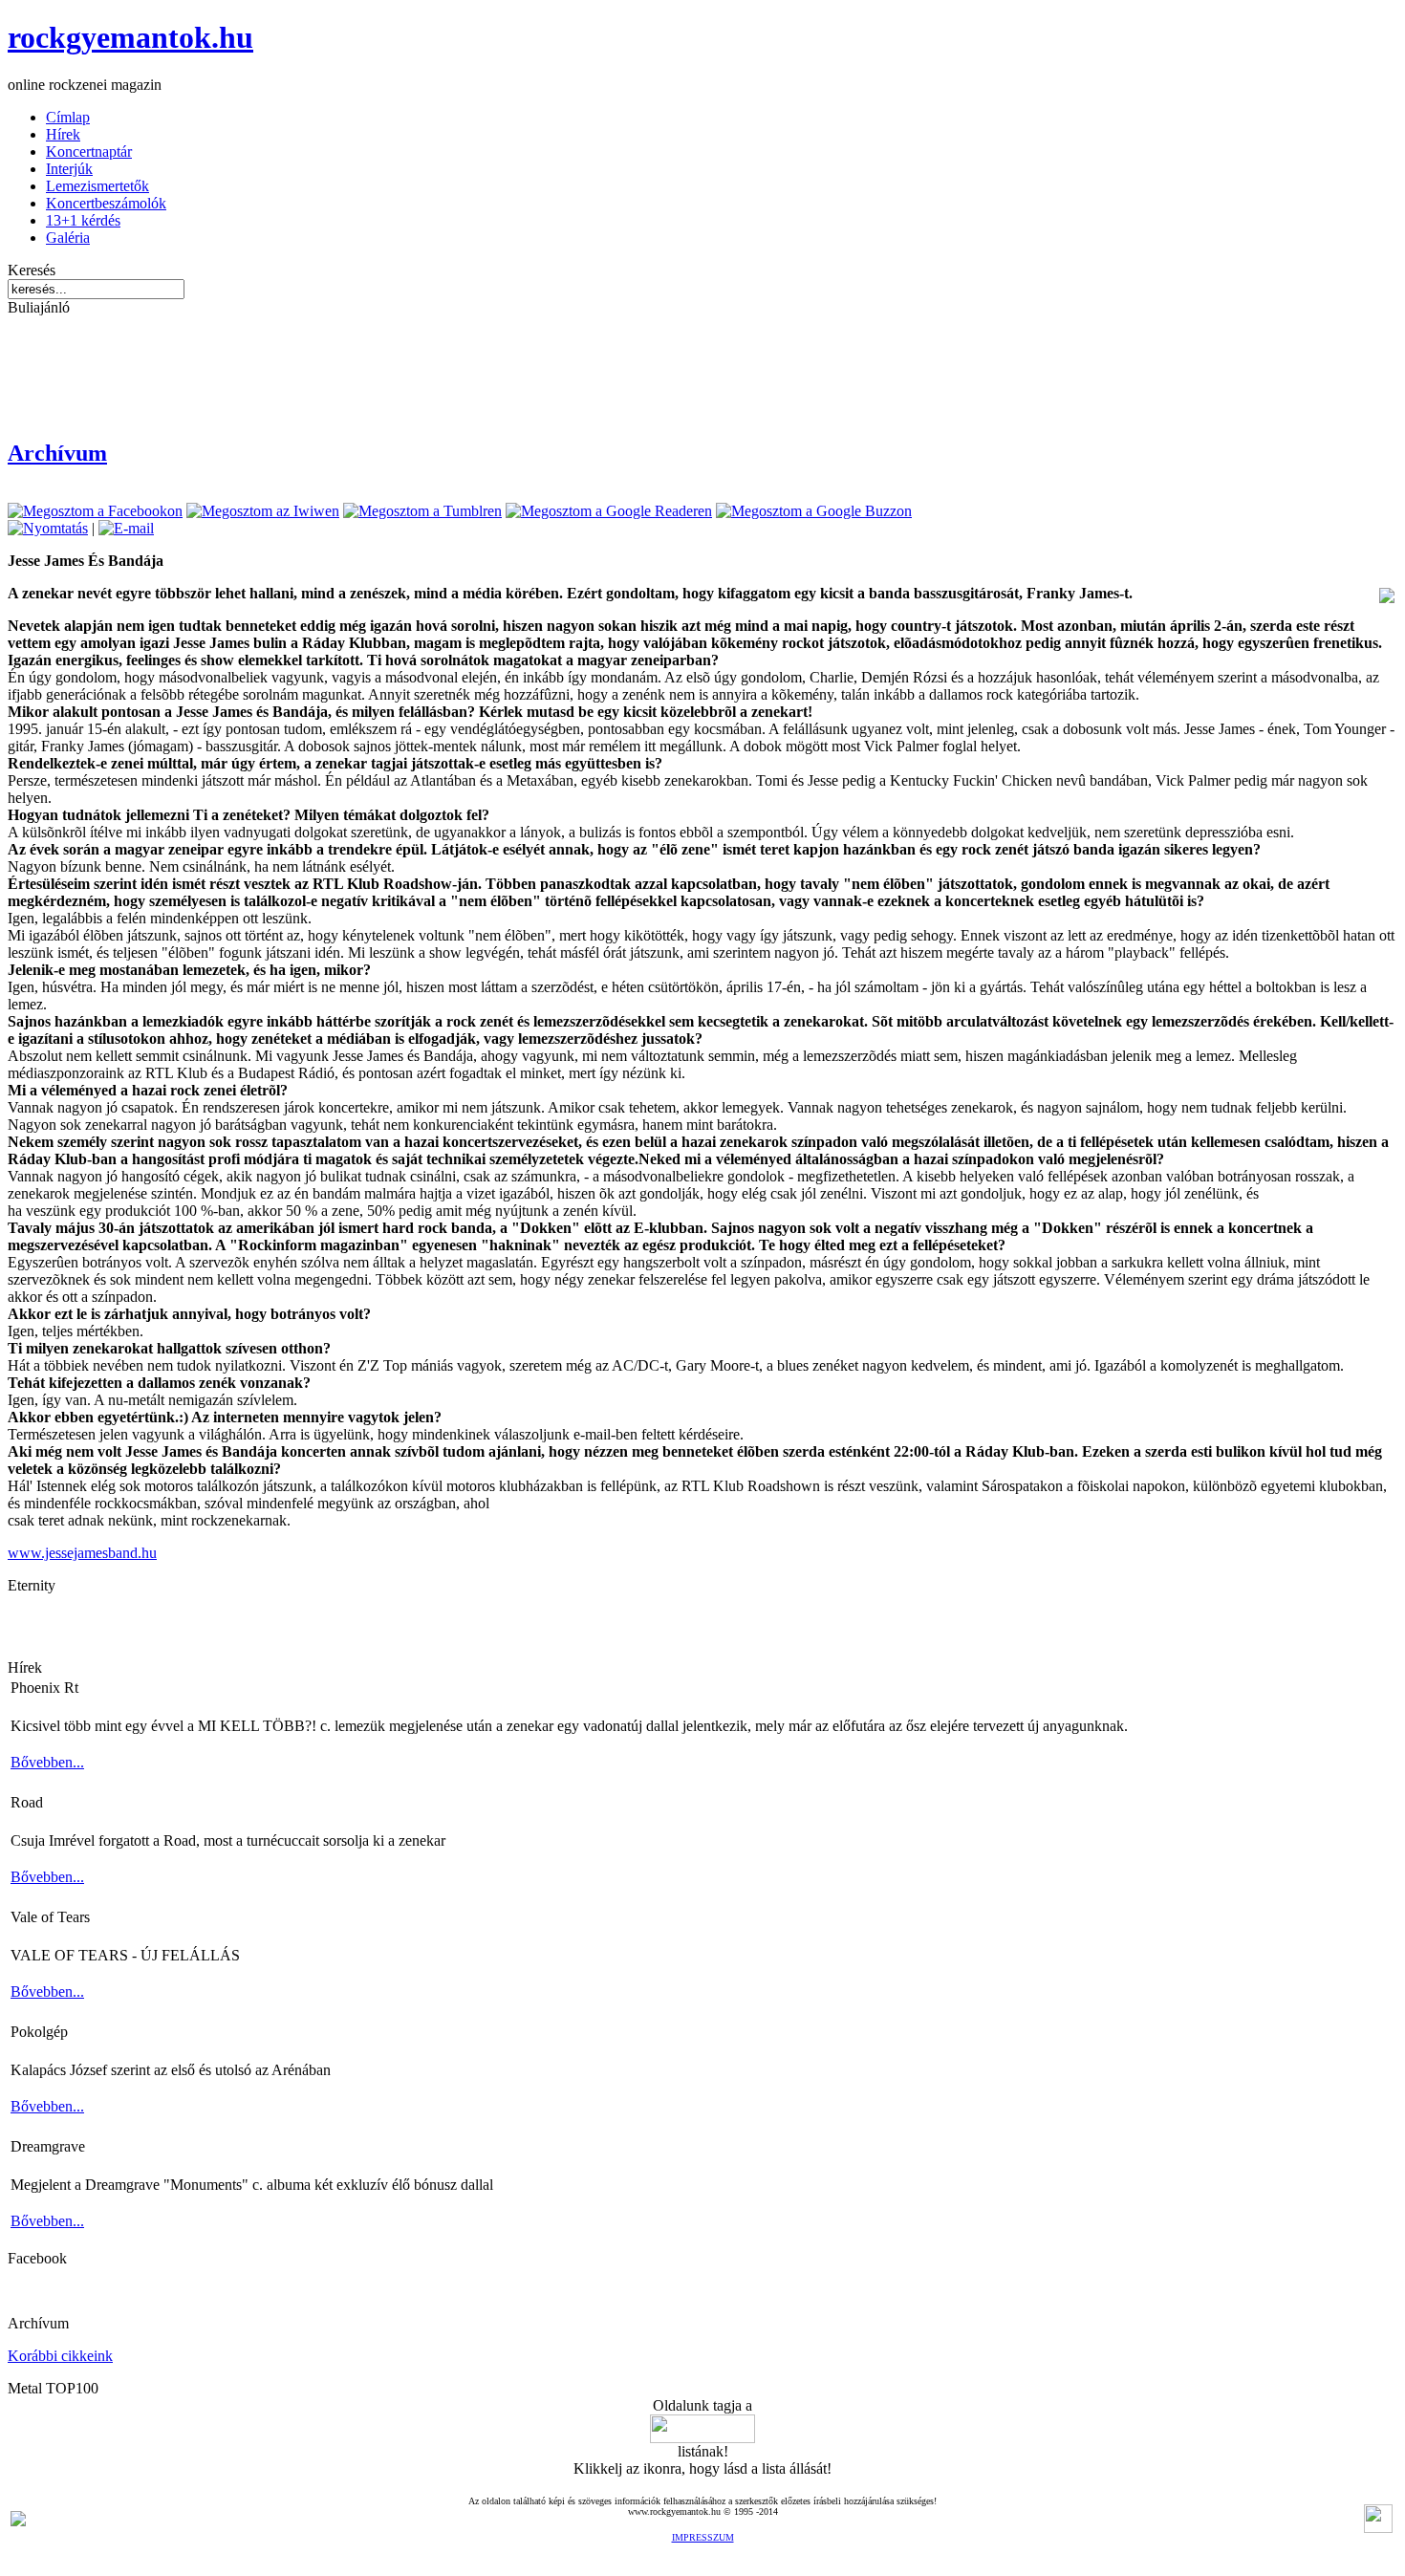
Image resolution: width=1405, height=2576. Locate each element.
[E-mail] (126, 528)
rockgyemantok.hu (130, 37)
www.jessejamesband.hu (82, 1553)
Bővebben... (47, 1762)
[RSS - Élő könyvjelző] (18, 2521)
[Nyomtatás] (48, 528)
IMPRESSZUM (703, 2537)
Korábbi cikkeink (60, 2356)
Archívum (57, 453)
